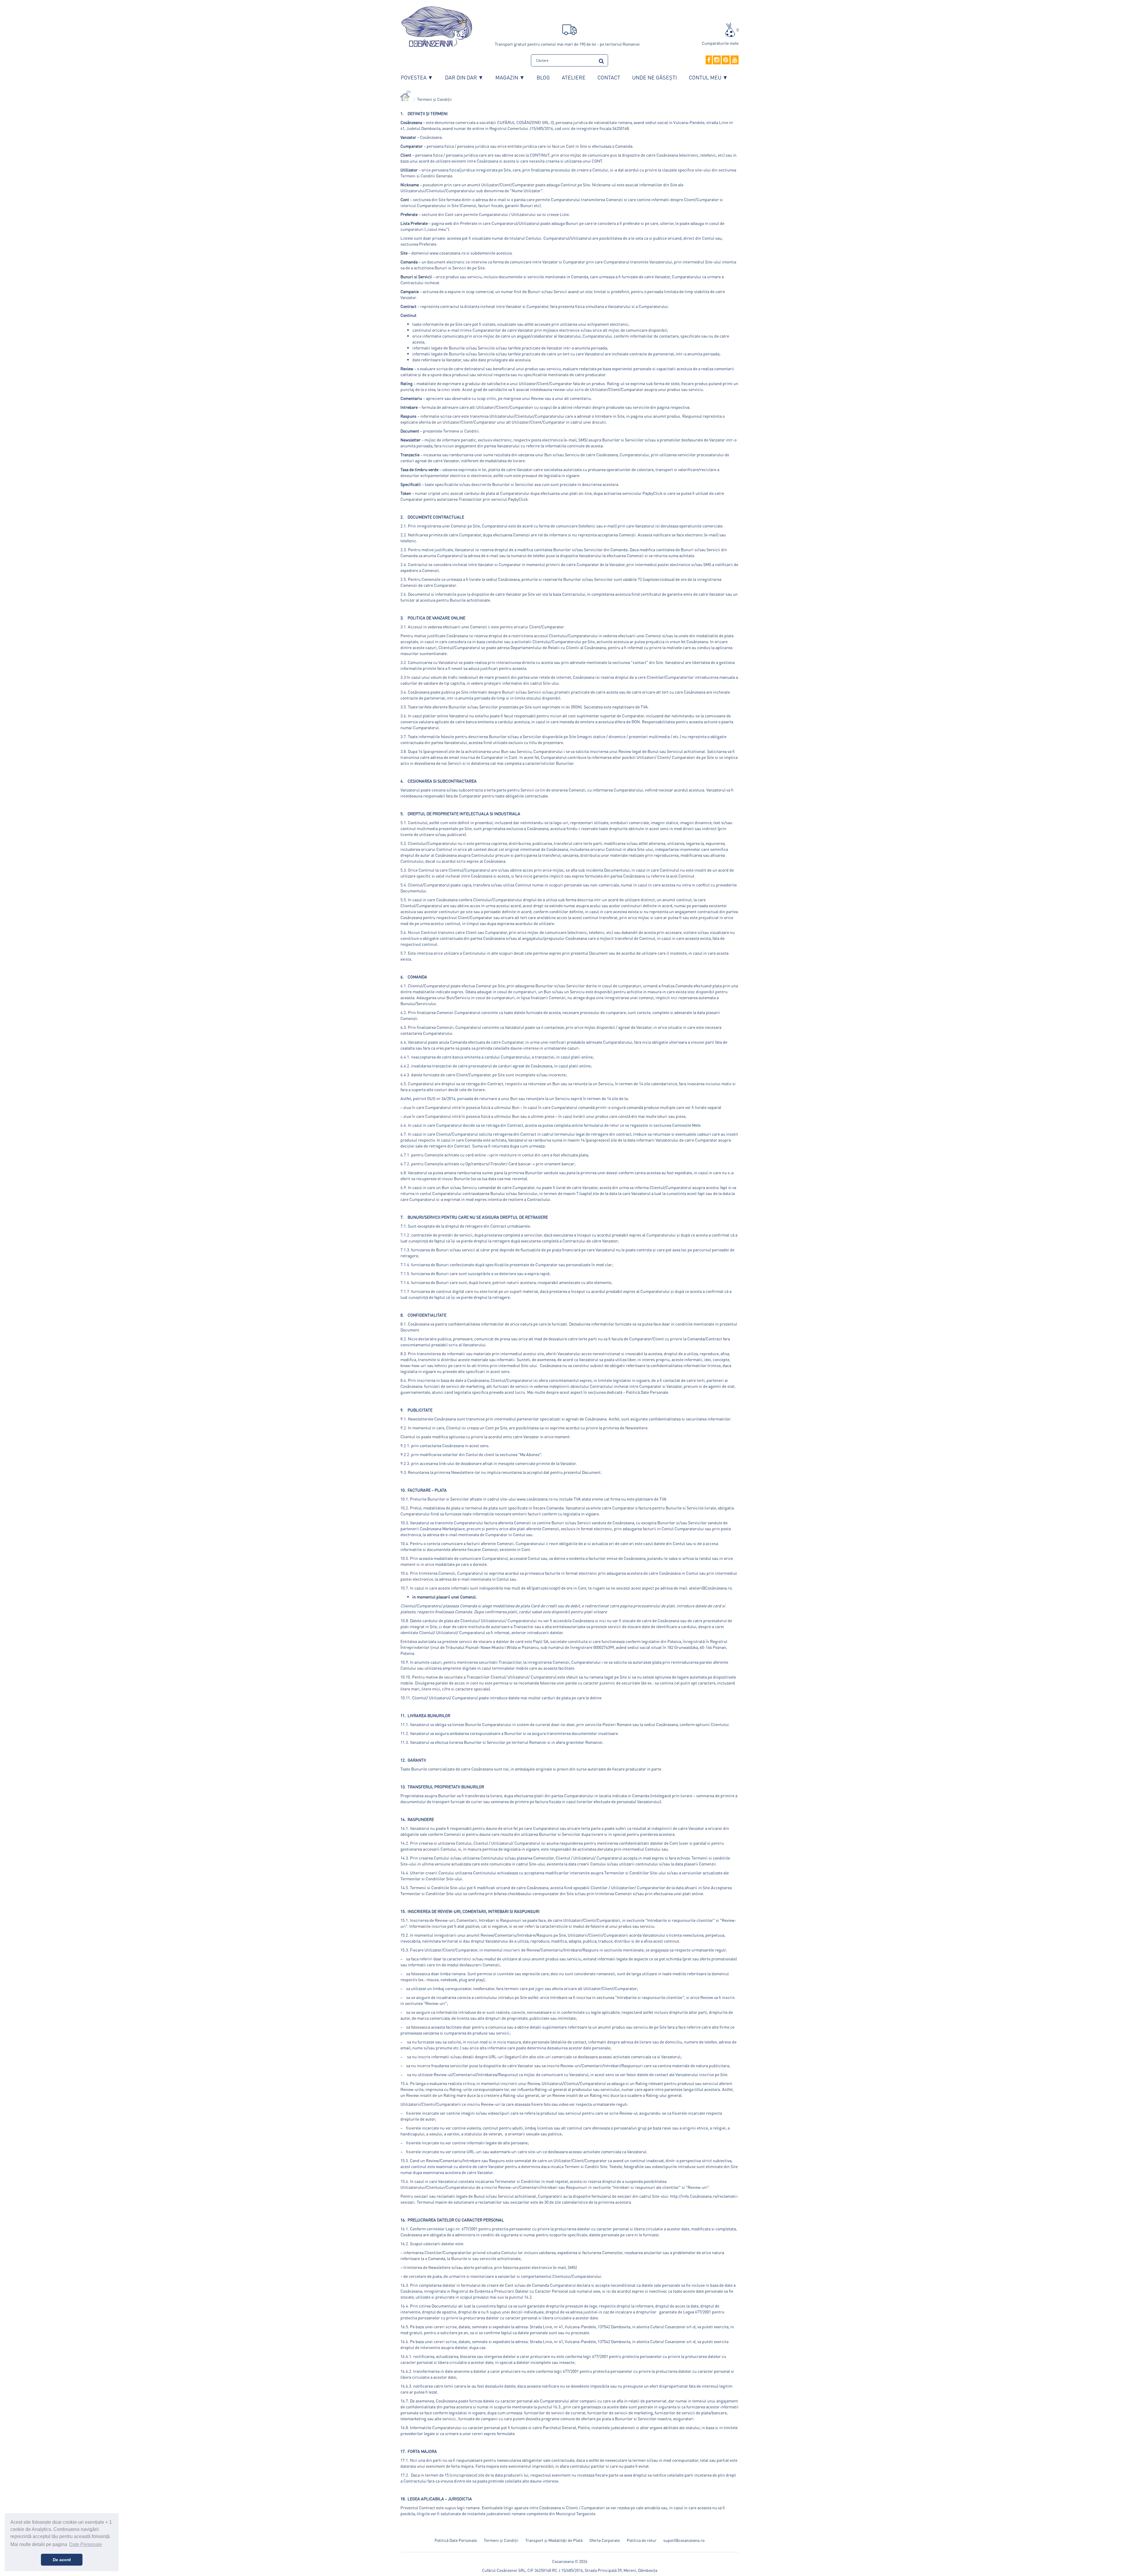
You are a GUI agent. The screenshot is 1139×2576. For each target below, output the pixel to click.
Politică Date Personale (456, 2540)
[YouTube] (735, 60)
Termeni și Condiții (434, 99)
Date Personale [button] (86, 2544)
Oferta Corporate (605, 2540)
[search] (601, 60)
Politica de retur (642, 2540)
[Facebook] (709, 60)
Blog (543, 77)
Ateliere (574, 77)
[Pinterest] (726, 60)
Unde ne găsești (654, 77)
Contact (609, 77)
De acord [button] (62, 2560)
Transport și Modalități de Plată (554, 2540)
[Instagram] (717, 60)
